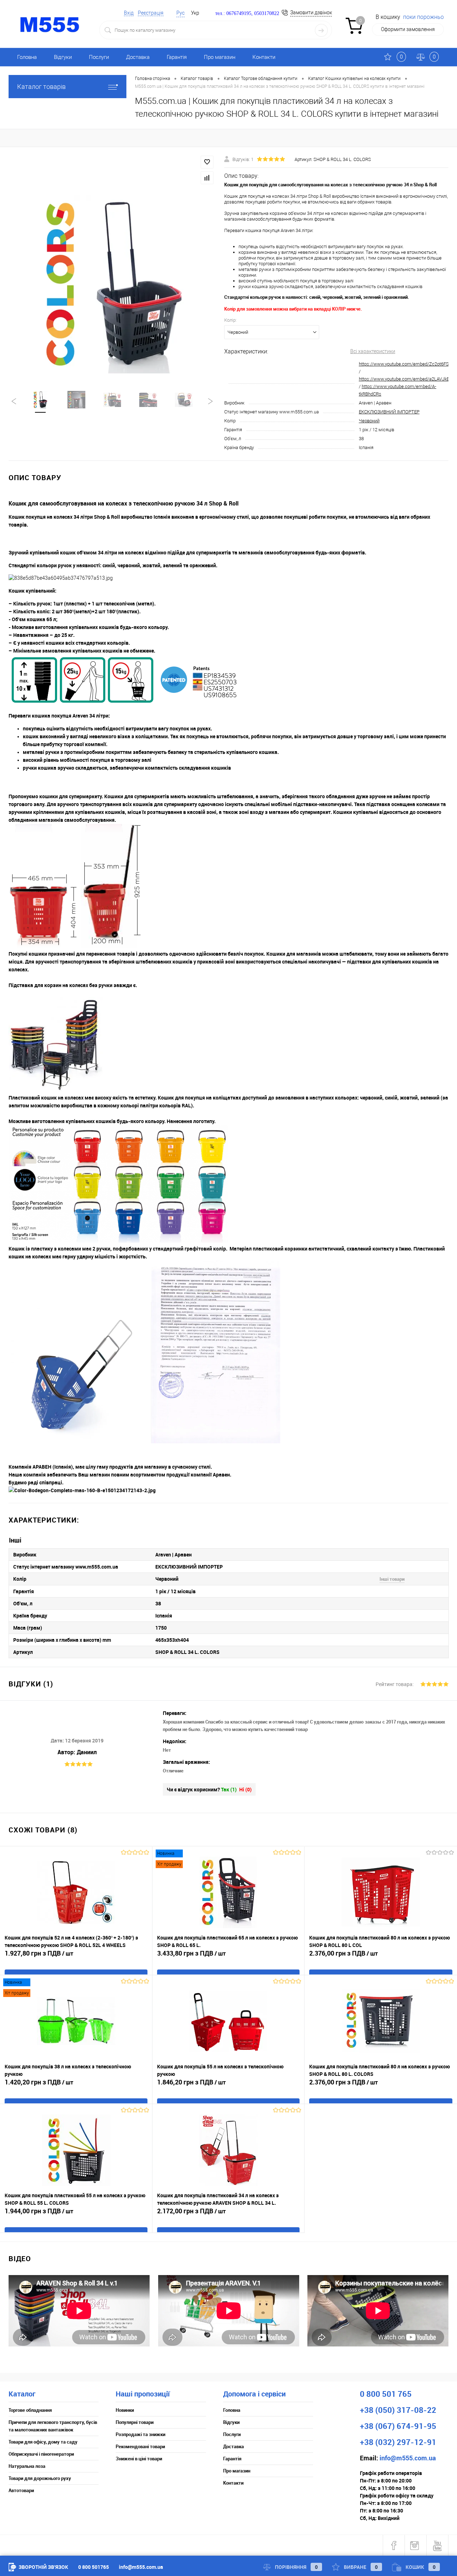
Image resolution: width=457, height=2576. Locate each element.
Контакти (264, 57)
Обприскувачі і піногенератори (41, 2454)
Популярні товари (135, 2422)
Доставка (138, 57)
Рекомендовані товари (140, 2446)
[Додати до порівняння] (207, 178)
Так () (229, 1789)
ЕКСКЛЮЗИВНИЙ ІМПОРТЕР (389, 412)
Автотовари (21, 2490)
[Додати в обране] (207, 162)
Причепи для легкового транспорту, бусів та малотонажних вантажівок (53, 2426)
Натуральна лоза (27, 2466)
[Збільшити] (112, 284)
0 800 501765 (94, 2567)
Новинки (125, 2410)
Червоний (369, 421)
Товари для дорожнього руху (40, 2478)
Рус (180, 13)
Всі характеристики (373, 351)
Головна (27, 57)
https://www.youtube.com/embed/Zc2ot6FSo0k (407, 364)
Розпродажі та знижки (140, 2434)
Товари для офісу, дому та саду (43, 2442)
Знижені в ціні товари (139, 2459)
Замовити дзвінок (311, 12)
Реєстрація (151, 13)
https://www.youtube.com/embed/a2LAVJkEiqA (407, 379)
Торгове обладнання (30, 2410)
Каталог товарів (41, 87)
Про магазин (220, 57)
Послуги (99, 57)
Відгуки (63, 57)
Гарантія (177, 57)
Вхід (129, 13)
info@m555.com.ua (141, 2567)
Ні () (245, 1789)
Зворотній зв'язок (43, 2567)
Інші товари (392, 1579)
